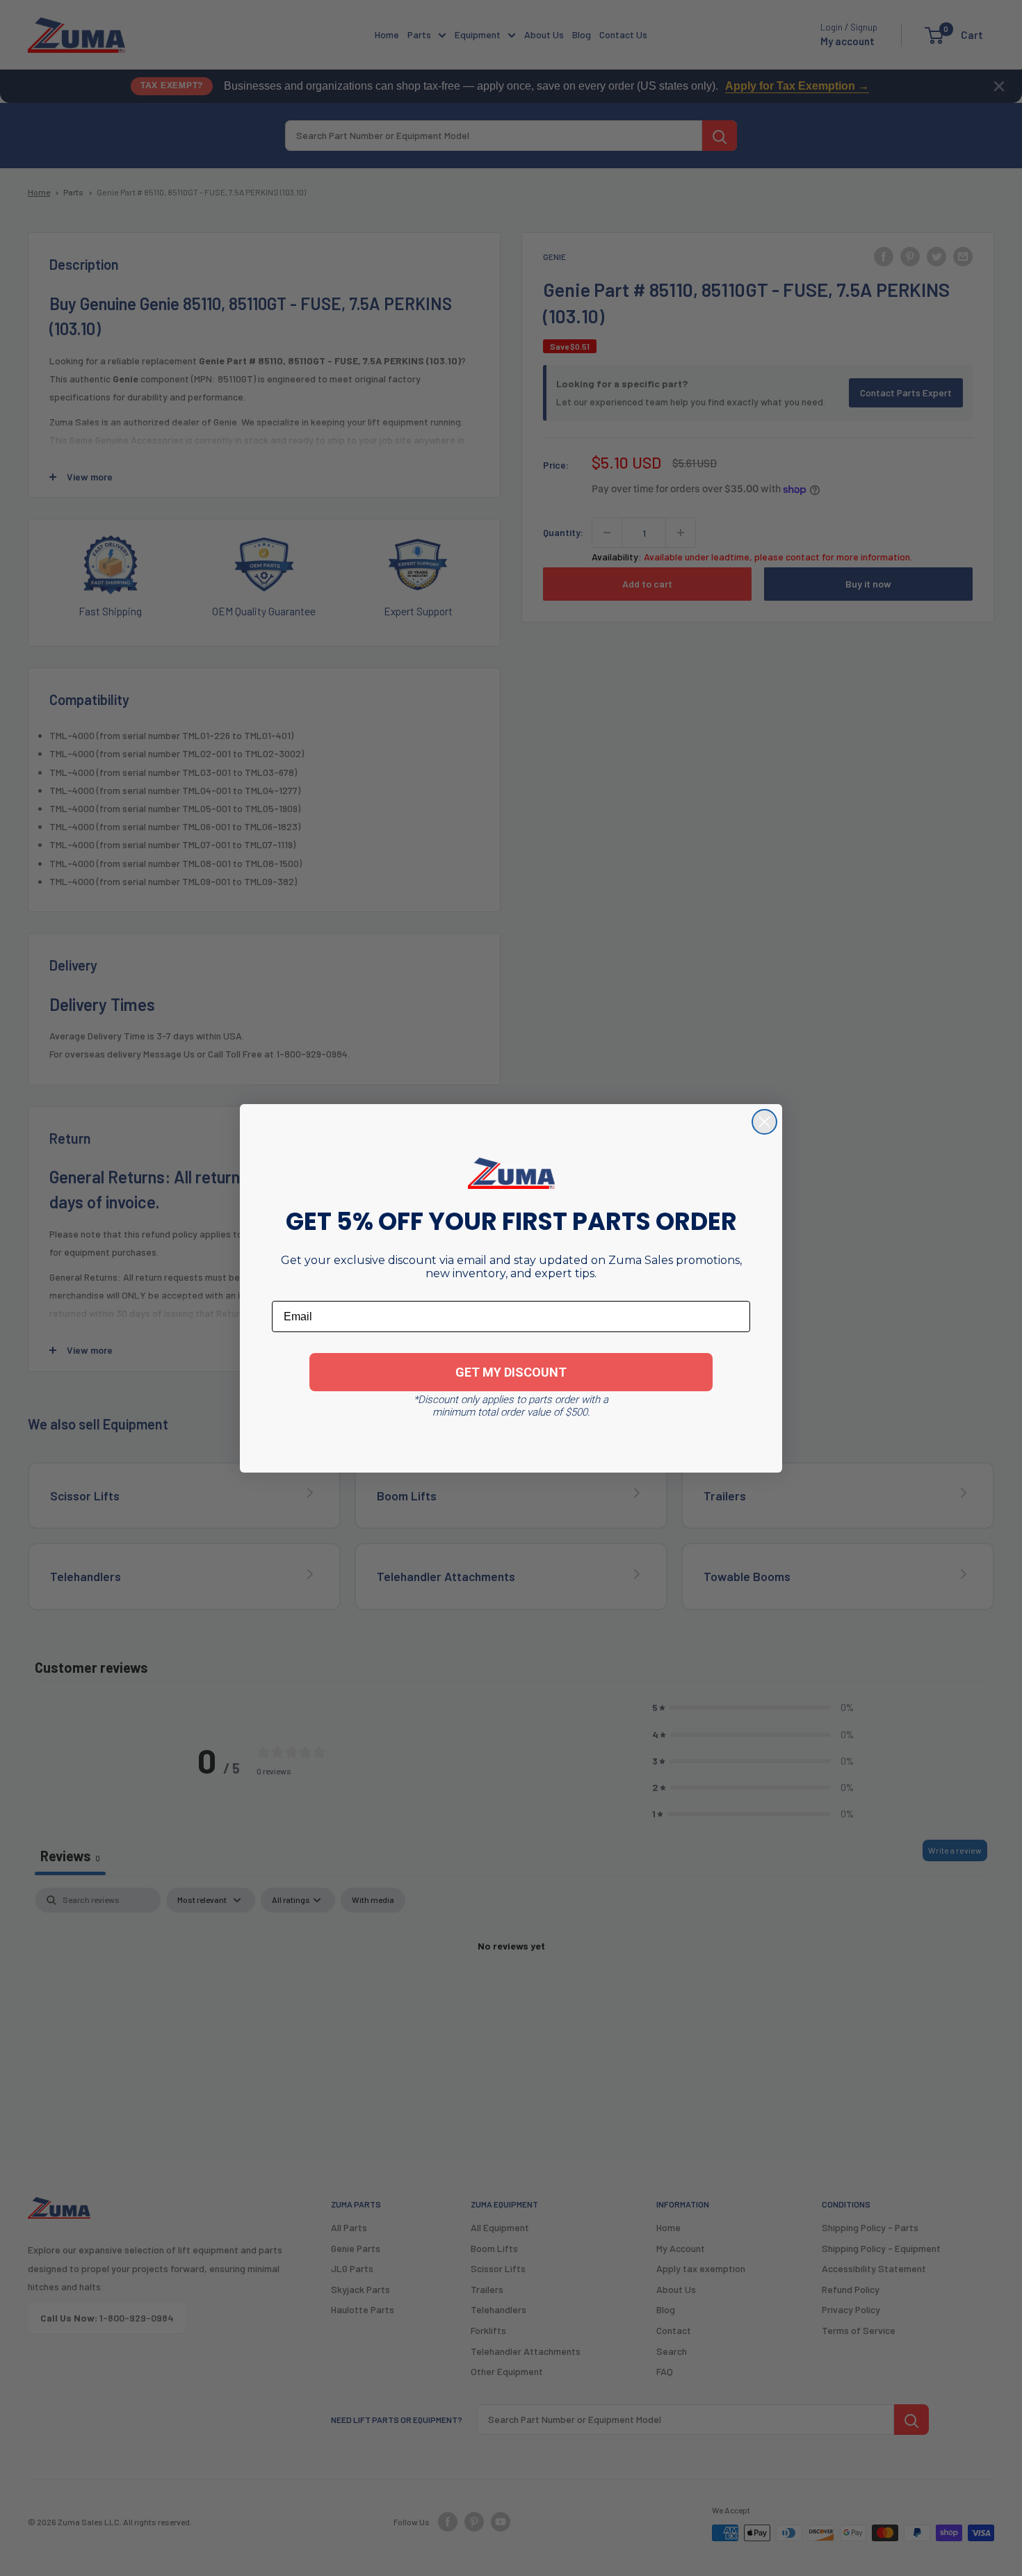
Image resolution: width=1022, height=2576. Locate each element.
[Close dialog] (764, 1122)
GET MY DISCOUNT (511, 1372)
